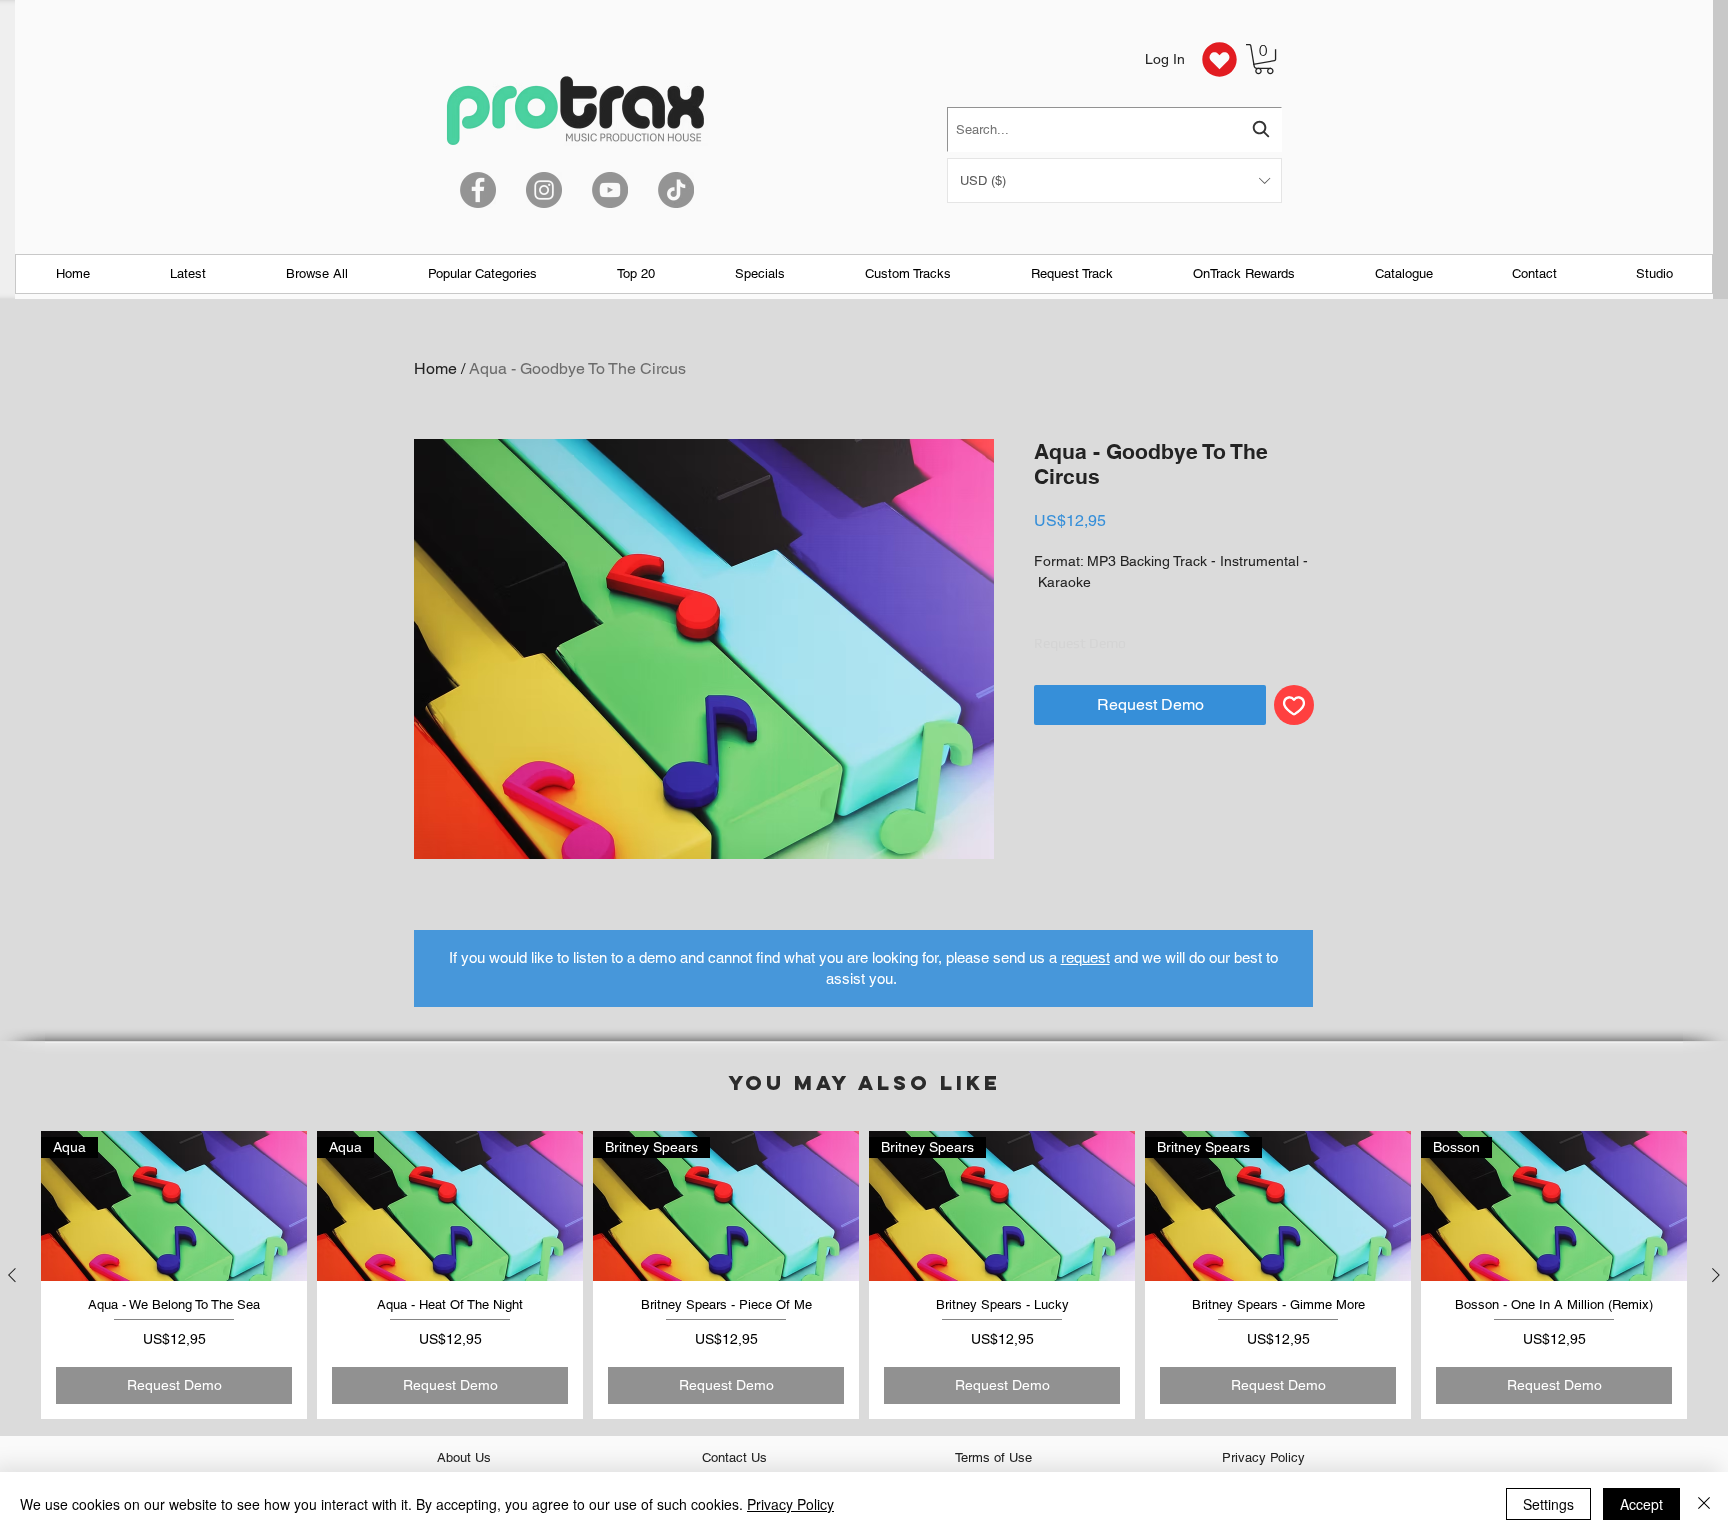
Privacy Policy (790, 1504)
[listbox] (1114, 180)
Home (435, 368)
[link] (1264, 59)
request (1085, 957)
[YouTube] (610, 190)
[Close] (1704, 1504)
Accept (1641, 1504)
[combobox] (1114, 129)
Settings (1548, 1504)
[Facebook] (478, 190)
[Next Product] (1716, 1275)
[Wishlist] (1219, 59)
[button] (1114, 180)
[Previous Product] (12, 1275)
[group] (864, 1274)
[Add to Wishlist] (1294, 705)
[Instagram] (544, 190)
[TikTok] (676, 190)
